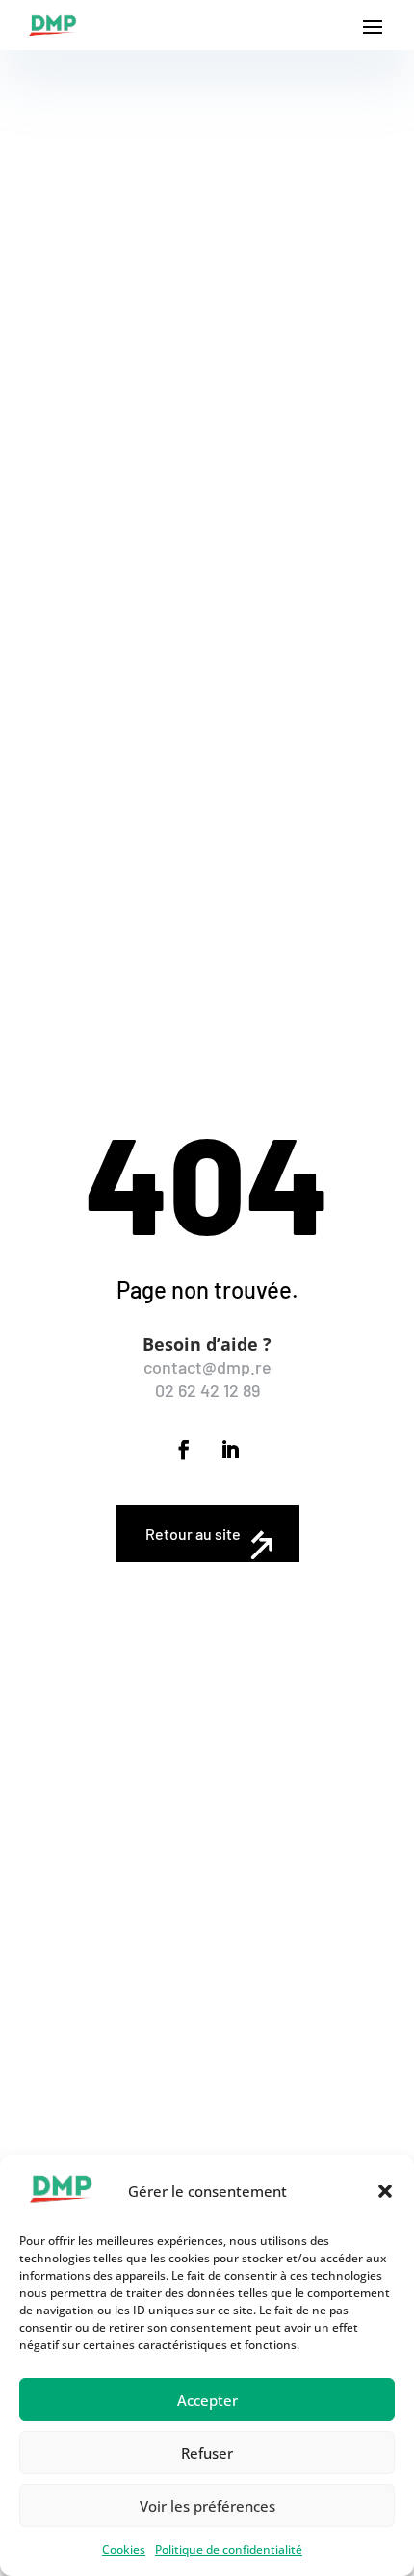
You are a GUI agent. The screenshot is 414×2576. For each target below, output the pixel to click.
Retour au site (193, 1534)
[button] (385, 2191)
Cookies (124, 2550)
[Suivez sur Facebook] (184, 1450)
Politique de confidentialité (229, 2550)
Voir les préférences (207, 2506)
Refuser (207, 2453)
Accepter (207, 2400)
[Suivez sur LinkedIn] (230, 1450)
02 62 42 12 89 (207, 1390)
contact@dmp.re (207, 1367)
